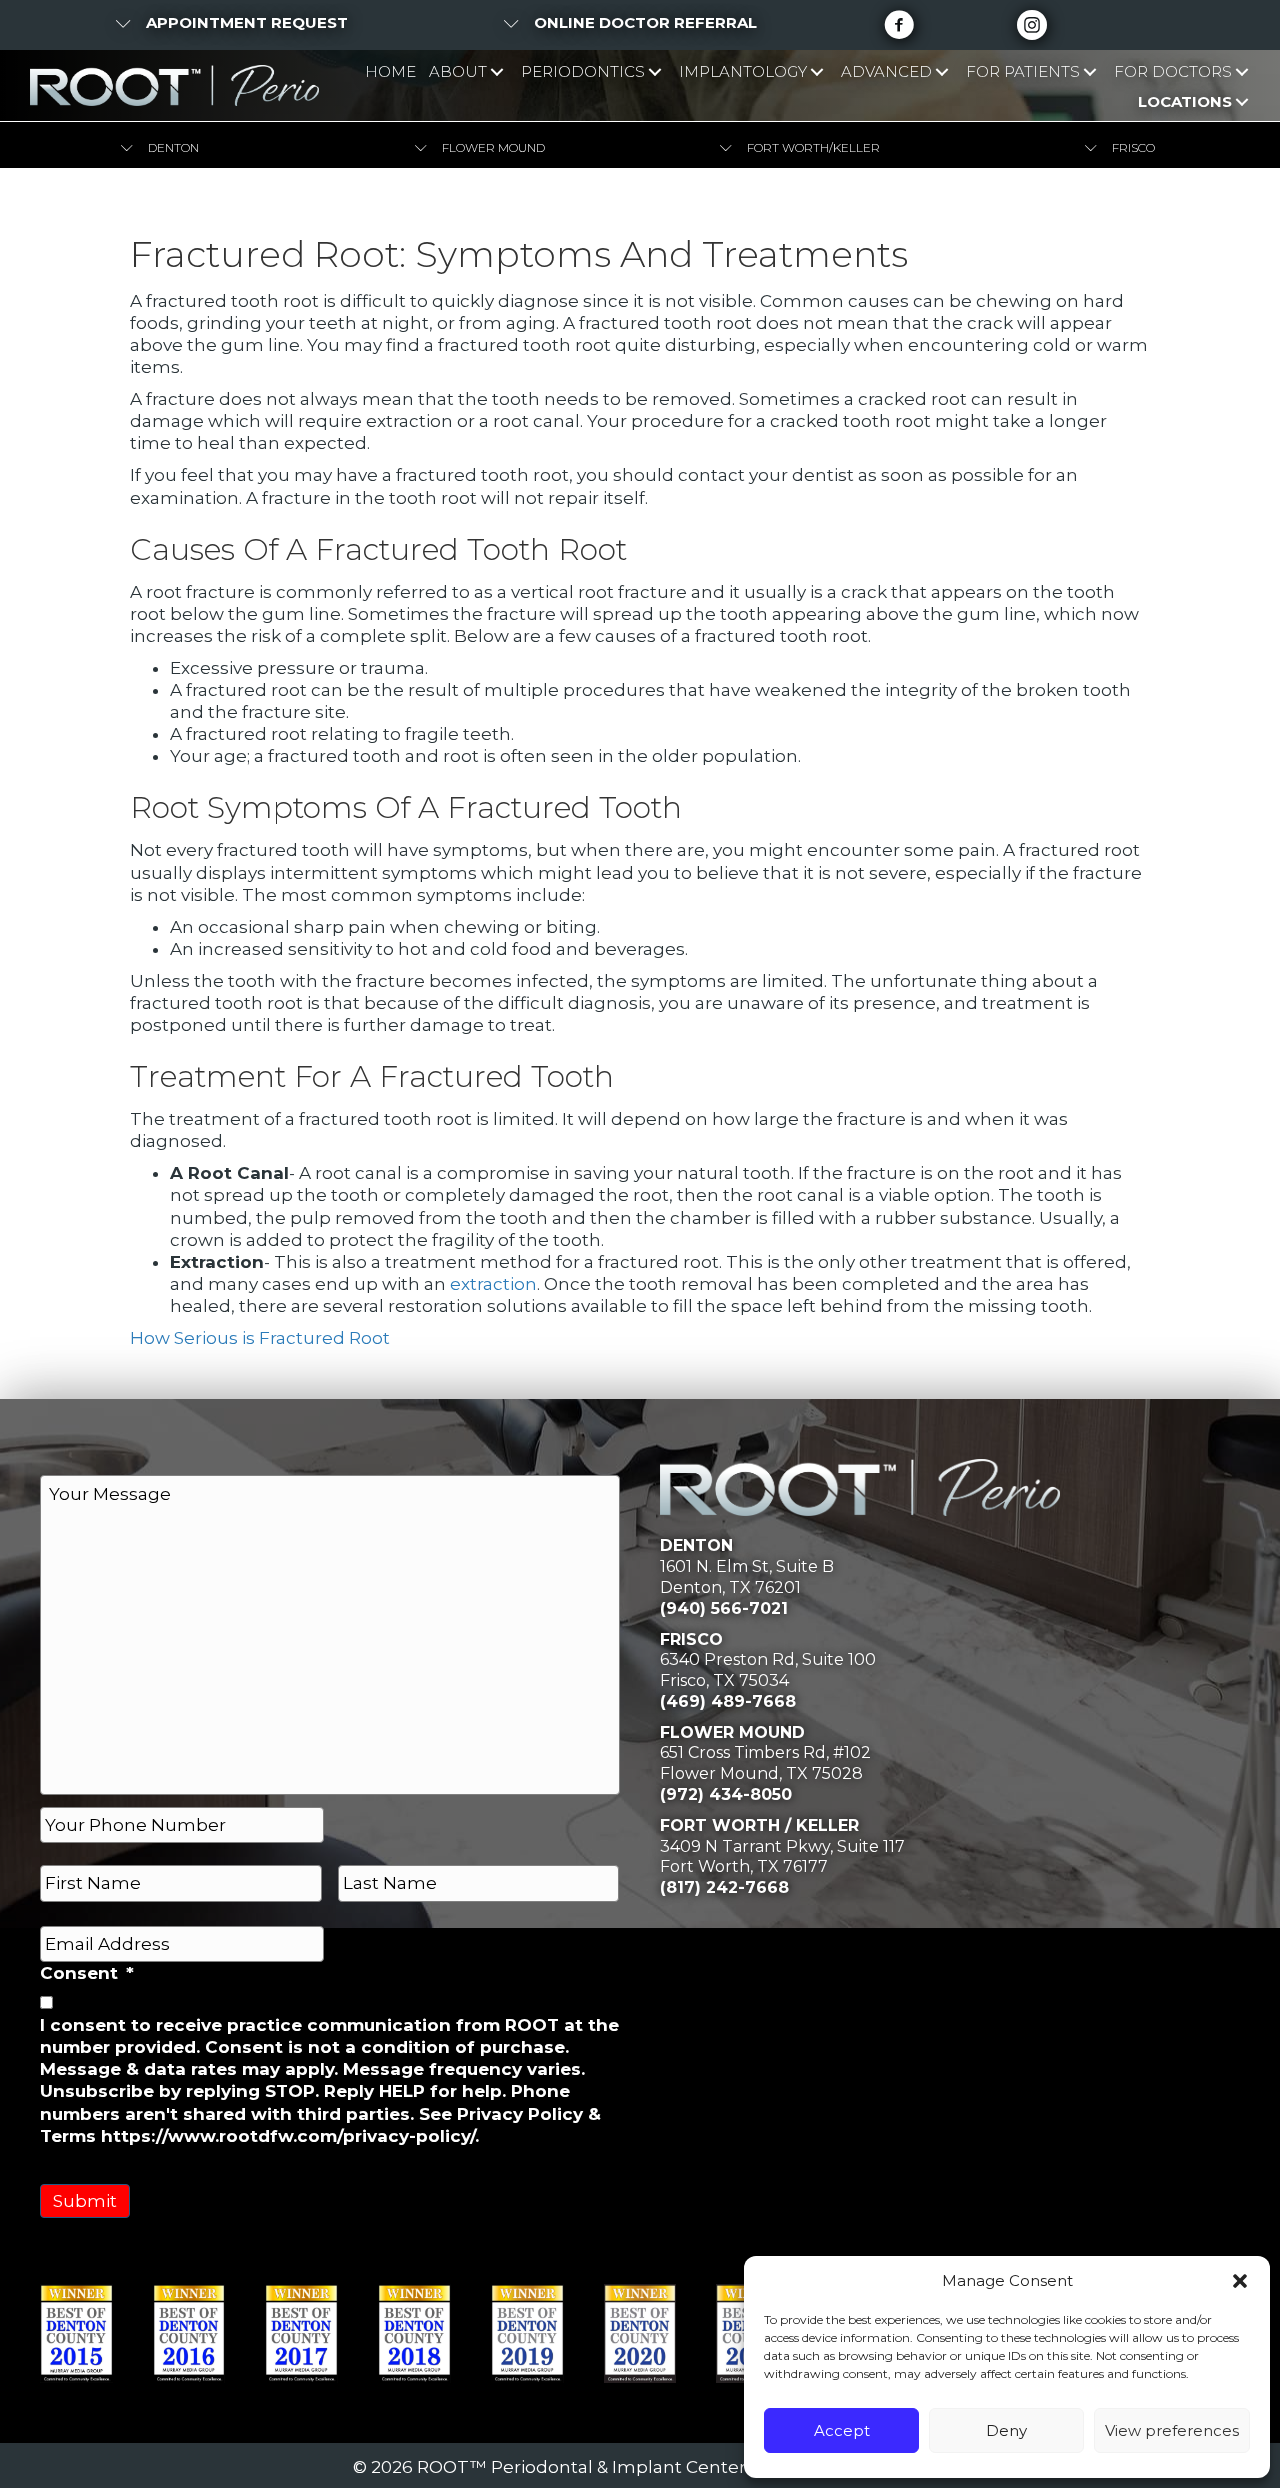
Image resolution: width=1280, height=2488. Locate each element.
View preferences (1172, 2430)
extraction (493, 1284)
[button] (1240, 2281)
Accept (842, 2430)
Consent (87, 1973)
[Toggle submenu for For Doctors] (1241, 72)
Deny (1006, 2430)
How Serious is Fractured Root (260, 1338)
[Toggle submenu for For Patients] (1089, 72)
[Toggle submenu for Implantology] (816, 72)
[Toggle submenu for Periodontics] (654, 72)
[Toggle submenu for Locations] (1241, 101)
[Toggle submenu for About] (496, 72)
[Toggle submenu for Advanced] (941, 72)
